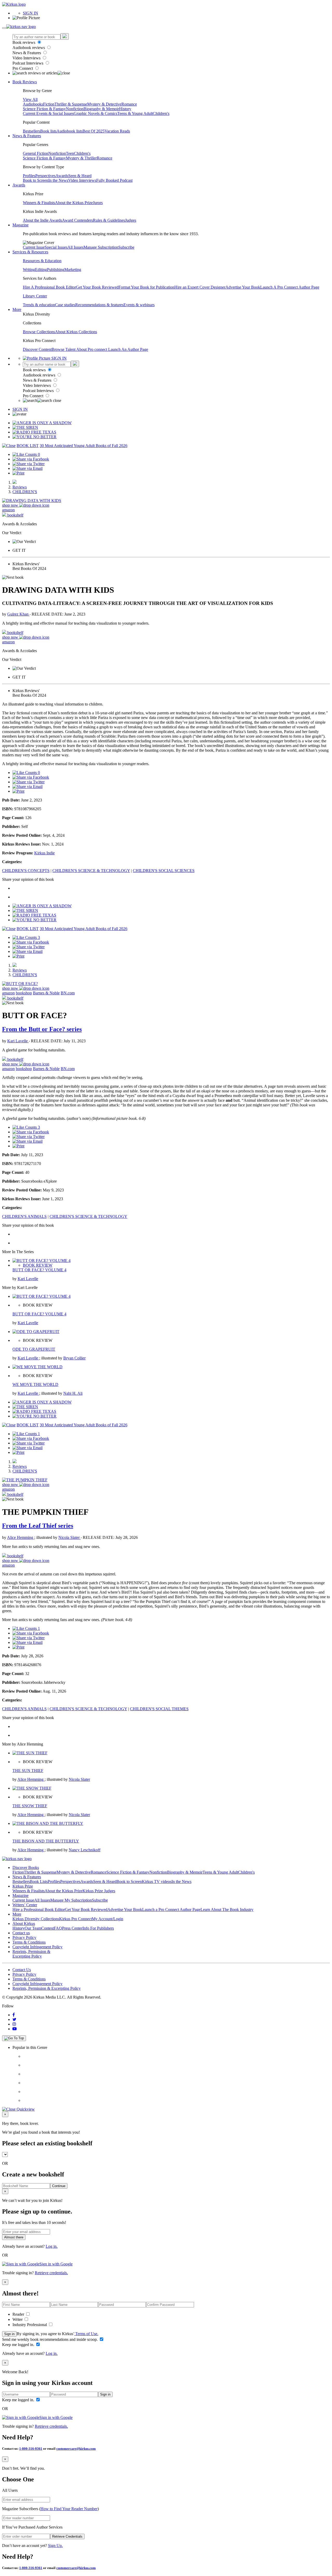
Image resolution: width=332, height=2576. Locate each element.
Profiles (29, 176)
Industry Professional (30, 2325)
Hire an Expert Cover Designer (200, 287)
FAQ (58, 1928)
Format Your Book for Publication (146, 287)
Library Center (35, 296)
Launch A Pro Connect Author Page (290, 287)
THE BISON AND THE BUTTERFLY (46, 1841)
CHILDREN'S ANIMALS (24, 1216)
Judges (131, 220)
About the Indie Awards (42, 220)
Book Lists (39, 1882)
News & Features (27, 53)
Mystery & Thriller (81, 158)
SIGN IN (30, 13)
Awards (62, 176)
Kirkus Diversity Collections (36, 1919)
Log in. (52, 2246)
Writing (29, 270)
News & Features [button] (27, 136)
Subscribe (126, 247)
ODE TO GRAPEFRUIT (34, 1349)
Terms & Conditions (29, 1942)
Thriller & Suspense (71, 104)
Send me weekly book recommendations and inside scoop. (50, 2339)
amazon (8, 510)
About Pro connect (92, 349)
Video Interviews (27, 58)
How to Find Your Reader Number (69, 2509)
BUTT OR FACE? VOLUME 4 (39, 1270)
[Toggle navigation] (4, 28)
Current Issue (34, 247)
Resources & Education (42, 261)
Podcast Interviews (28, 63)
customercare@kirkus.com (76, 2449)
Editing (41, 270)
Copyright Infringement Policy (37, 1947)
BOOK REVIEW (38, 1265)
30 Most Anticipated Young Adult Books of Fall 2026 (84, 446)
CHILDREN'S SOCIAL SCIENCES (164, 871)
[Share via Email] (27, 468)
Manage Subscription (101, 247)
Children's (161, 113)
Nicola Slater (70, 1537)
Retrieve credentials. (51, 2273)
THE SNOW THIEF (30, 1806)
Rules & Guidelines (109, 220)
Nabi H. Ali (73, 1393)
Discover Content (37, 349)
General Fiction (36, 153)
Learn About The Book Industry (227, 1910)
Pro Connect (23, 68)
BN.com (68, 993)
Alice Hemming (21, 1537)
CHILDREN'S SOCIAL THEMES (159, 1709)
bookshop (24, 993)
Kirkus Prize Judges (99, 1891)
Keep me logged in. (19, 2345)
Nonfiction (75, 109)
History (125, 109)
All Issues (75, 247)
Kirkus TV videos (157, 1882)
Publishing (56, 270)
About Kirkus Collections (76, 332)
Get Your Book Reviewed (97, 287)
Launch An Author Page (128, 349)
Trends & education (39, 305)
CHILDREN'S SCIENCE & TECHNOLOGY (91, 871)
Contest (47, 1928)
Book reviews (24, 42)
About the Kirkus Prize (74, 203)
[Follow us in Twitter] (14, 2019)
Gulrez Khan (18, 614)
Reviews (20, 487)
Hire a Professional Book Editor (39, 1910)
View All (30, 99)
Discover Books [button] (26, 1868)
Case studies (65, 305)
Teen (70, 153)
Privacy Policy (24, 1938)
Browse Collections (39, 332)
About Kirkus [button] (24, 1924)
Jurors (98, 203)
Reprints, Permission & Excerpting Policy (31, 1954)
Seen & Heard (80, 176)
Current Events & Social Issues (48, 113)
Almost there (14, 2237)
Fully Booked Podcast (114, 180)
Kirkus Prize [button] (23, 1886)
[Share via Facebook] (31, 459)
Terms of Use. (86, 2334)
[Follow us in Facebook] (14, 2015)
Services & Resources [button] (30, 252)
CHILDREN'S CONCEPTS (26, 871)
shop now (11, 505)
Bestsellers (32, 131)
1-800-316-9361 (31, 2449)
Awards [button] (19, 185)
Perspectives (45, 176)
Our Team (33, 1928)
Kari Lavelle (18, 1041)
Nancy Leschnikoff (85, 1850)
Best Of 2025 (94, 131)
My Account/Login (108, 1919)
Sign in (9, 2334)
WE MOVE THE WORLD (35, 1384)
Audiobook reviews (29, 48)
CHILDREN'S (25, 492)
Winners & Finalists (39, 203)
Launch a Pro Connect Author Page (171, 1910)
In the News (58, 180)
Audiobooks (33, 104)
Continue (59, 2186)
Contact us (21, 1933)
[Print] (18, 473)
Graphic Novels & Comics (95, 113)
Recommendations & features (99, 305)
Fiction (49, 104)
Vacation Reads (117, 131)
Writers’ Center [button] (25, 1905)
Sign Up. (55, 2546)
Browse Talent (64, 349)
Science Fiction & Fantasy (44, 109)
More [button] (17, 309)
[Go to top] (14, 2038)
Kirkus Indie (44, 853)
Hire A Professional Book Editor (49, 287)
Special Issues (56, 247)
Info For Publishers (98, 1928)
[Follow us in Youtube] (15, 2029)
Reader (19, 2314)
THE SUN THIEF (28, 1771)
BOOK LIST (28, 446)
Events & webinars (139, 305)
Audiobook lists (70, 131)
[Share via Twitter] (29, 464)
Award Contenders (77, 220)
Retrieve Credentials (67, 2536)
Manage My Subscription (71, 1900)
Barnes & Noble (46, 993)
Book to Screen (36, 180)
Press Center (72, 1928)
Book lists (48, 131)
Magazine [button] (20, 225)
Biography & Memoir (101, 109)
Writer (18, 2319)
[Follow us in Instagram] (14, 2024)
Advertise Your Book (243, 287)
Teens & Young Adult (135, 113)
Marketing (73, 270)
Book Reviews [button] (25, 82)
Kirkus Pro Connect (75, 1919)
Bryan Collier (74, 1358)
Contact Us (22, 1970)
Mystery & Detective (104, 104)
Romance (129, 104)
